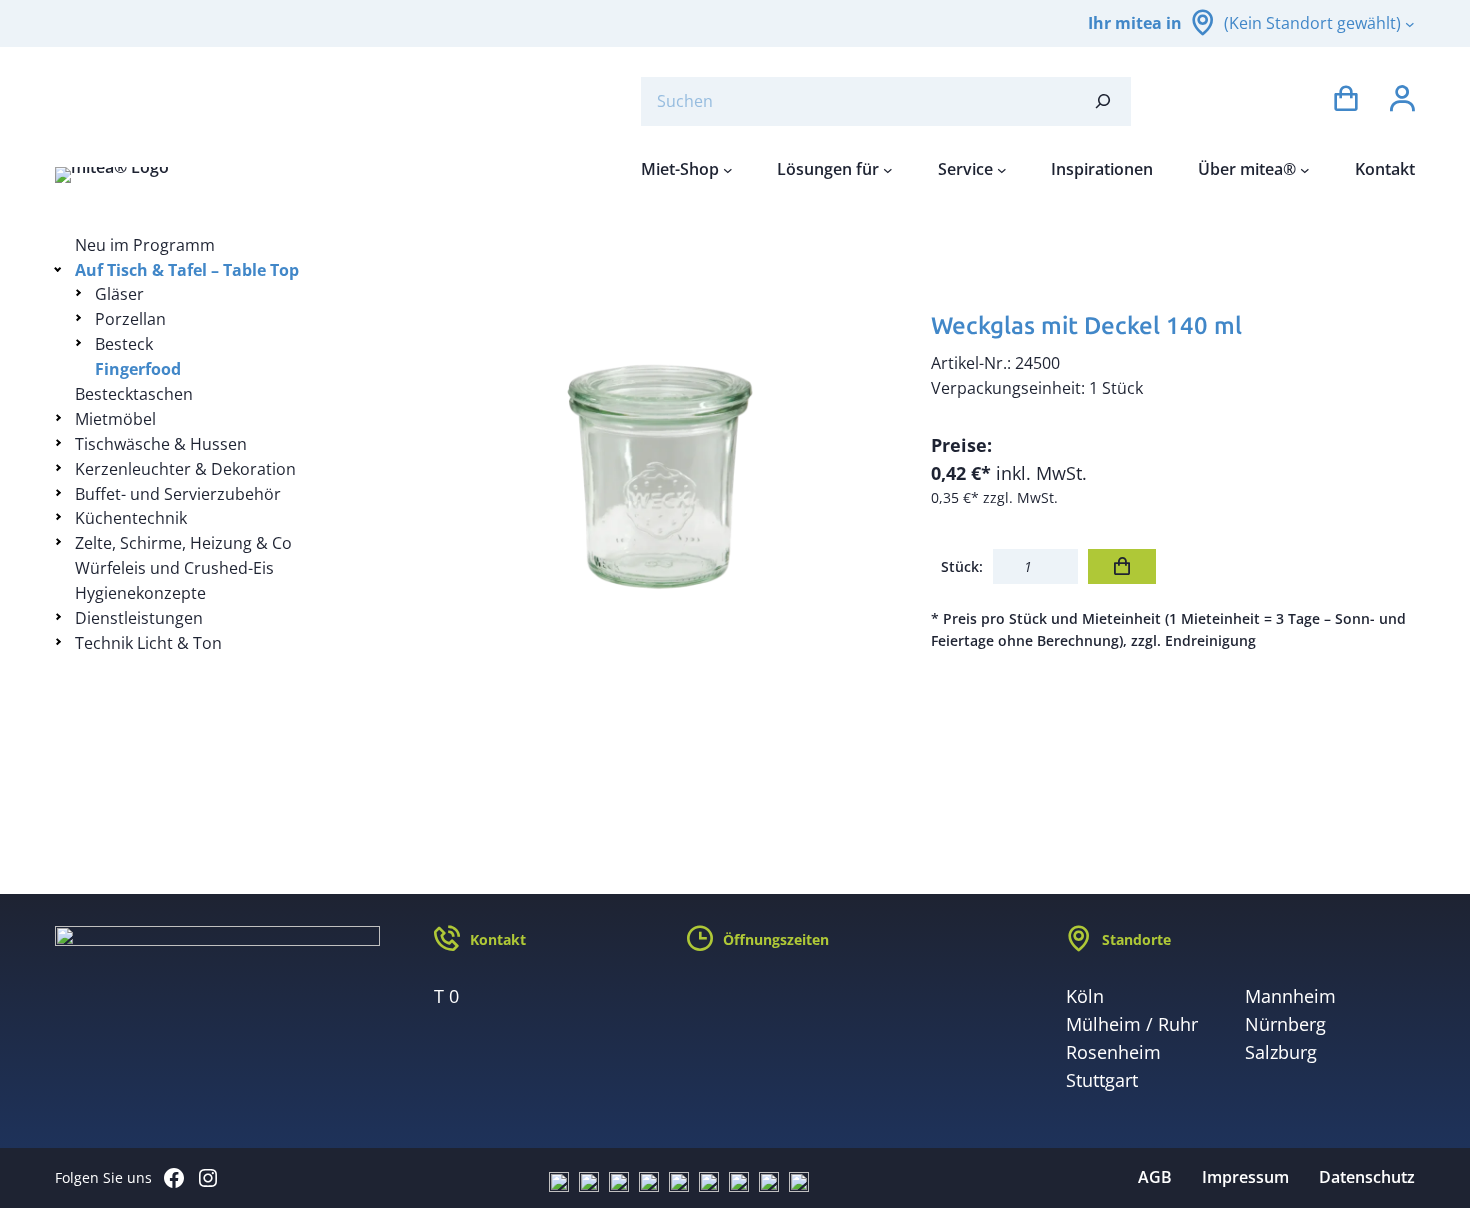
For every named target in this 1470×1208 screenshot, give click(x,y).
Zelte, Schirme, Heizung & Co (183, 543)
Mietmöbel (115, 419)
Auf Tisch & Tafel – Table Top (187, 270)
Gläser (119, 294)
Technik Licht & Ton (148, 643)
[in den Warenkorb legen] (1122, 566)
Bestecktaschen (134, 394)
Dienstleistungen (139, 618)
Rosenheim (1113, 1052)
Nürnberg (1285, 1024)
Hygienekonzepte (140, 593)
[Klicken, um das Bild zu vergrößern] (660, 475)
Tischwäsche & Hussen (161, 444)
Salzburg (1281, 1052)
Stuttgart (1102, 1080)
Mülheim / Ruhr (1132, 1024)
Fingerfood (138, 369)
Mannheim (1290, 996)
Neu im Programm (145, 245)
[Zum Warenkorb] (1346, 101)
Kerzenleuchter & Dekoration (185, 469)
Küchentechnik (131, 518)
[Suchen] (1103, 101)
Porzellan (130, 319)
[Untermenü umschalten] (61, 268)
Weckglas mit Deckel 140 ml (1086, 325)
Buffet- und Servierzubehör (178, 494)
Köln (1085, 996)
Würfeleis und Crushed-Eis (174, 568)
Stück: (962, 566)
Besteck (124, 344)
